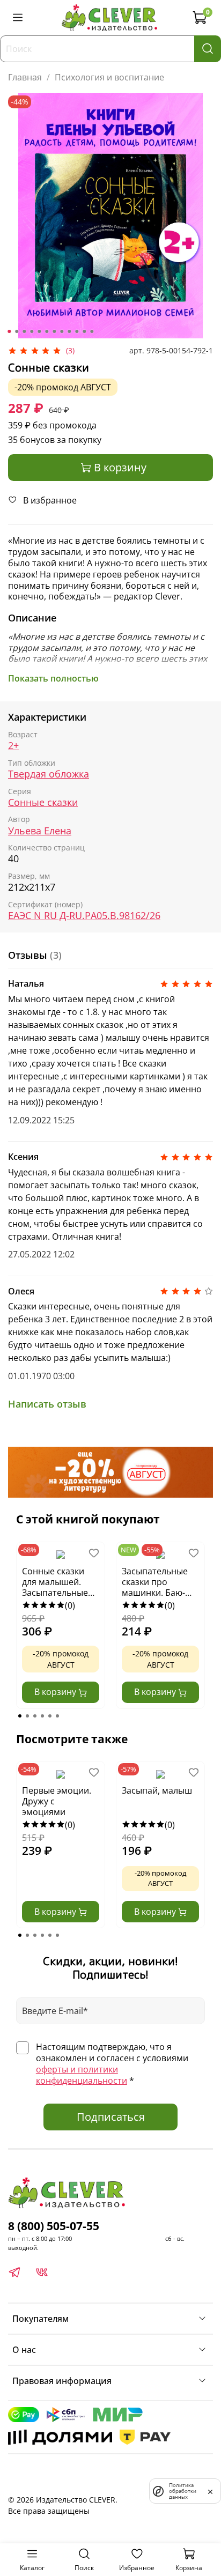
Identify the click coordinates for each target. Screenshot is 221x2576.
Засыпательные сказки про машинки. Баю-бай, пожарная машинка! (155, 1582)
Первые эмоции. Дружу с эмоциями (57, 1801)
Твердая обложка (49, 774)
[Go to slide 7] (54, 331)
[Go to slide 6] (47, 331)
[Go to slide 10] (77, 331)
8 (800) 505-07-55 (54, 2226)
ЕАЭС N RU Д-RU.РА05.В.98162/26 (84, 916)
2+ (13, 746)
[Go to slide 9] (69, 331)
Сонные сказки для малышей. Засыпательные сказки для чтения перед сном (60, 1582)
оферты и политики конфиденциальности (82, 2075)
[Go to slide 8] (62, 331)
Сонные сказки (43, 802)
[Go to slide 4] (32, 331)
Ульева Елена (40, 831)
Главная (25, 77)
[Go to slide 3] (24, 331)
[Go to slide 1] (9, 331)
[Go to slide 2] (17, 331)
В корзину (56, 1692)
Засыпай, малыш (157, 1791)
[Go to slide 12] (92, 331)
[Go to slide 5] (39, 331)
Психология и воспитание (109, 77)
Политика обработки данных (183, 2491)
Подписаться (111, 2117)
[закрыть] (210, 2491)
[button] (20, 1716)
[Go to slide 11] (84, 331)
